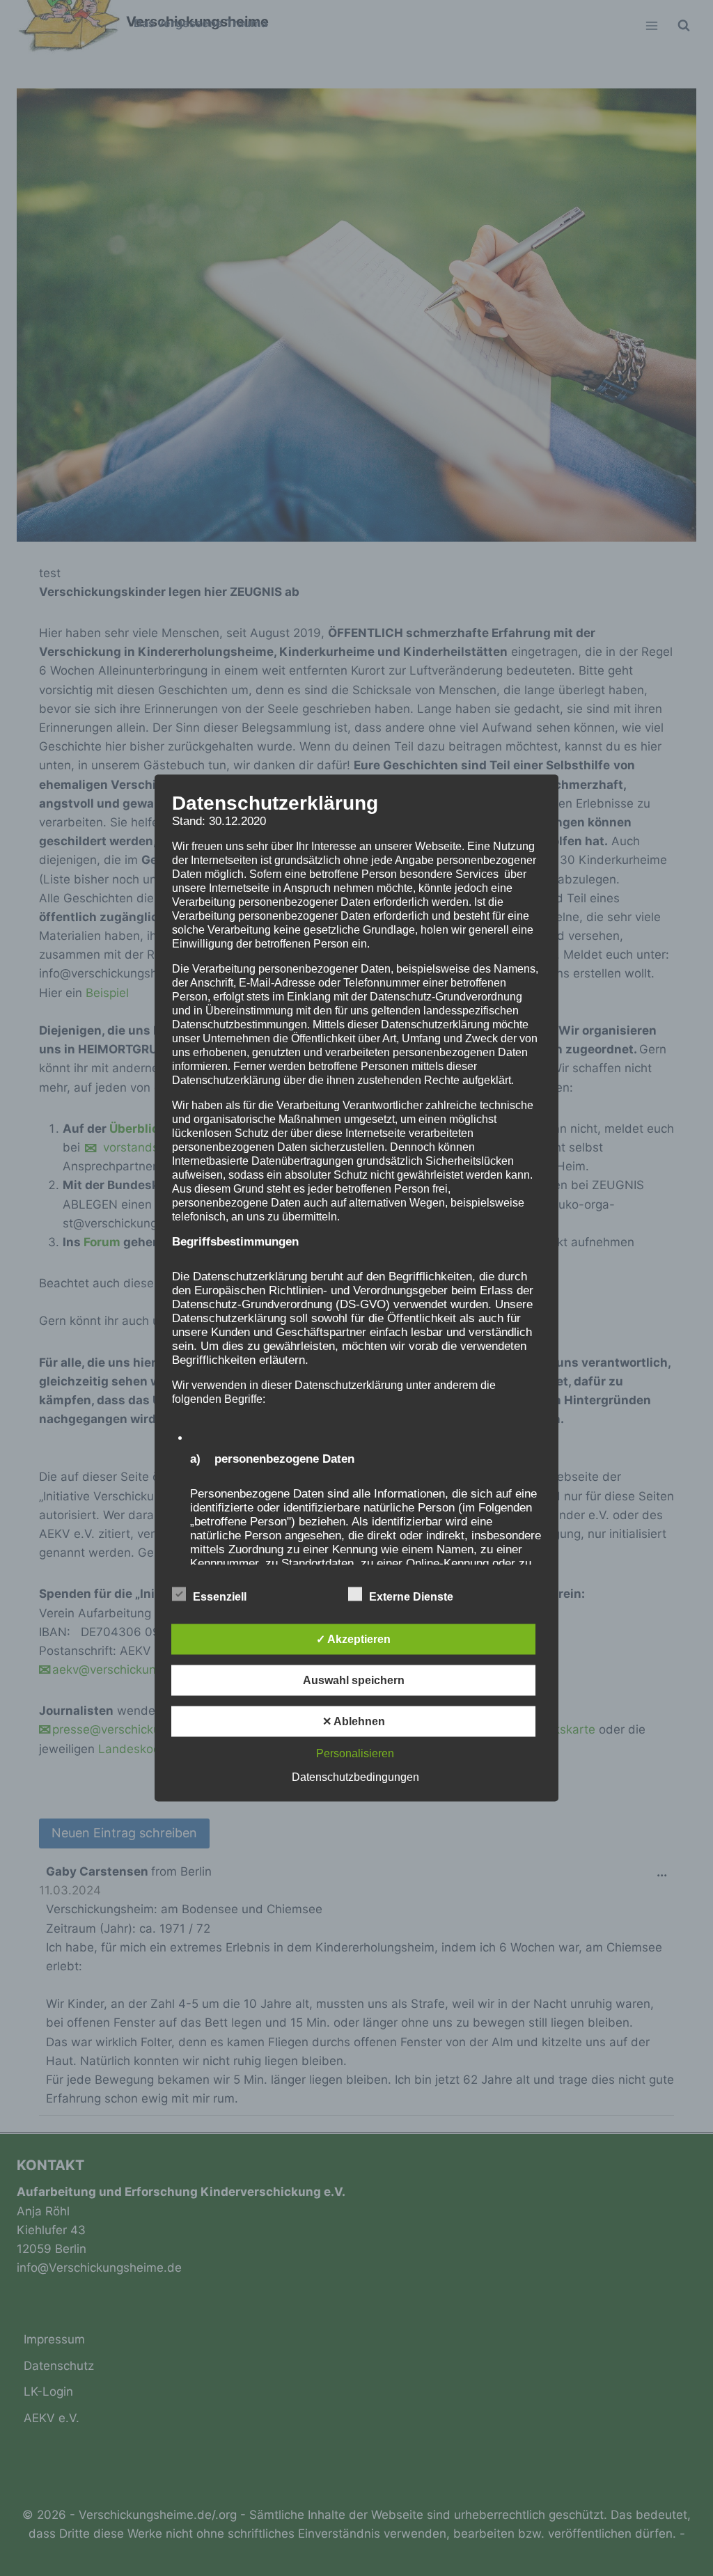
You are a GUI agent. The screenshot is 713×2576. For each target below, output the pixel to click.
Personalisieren (355, 1753)
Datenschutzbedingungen (355, 1777)
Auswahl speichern (354, 1680)
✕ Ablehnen (354, 1721)
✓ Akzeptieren (353, 1639)
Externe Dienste (411, 1597)
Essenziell (220, 1597)
